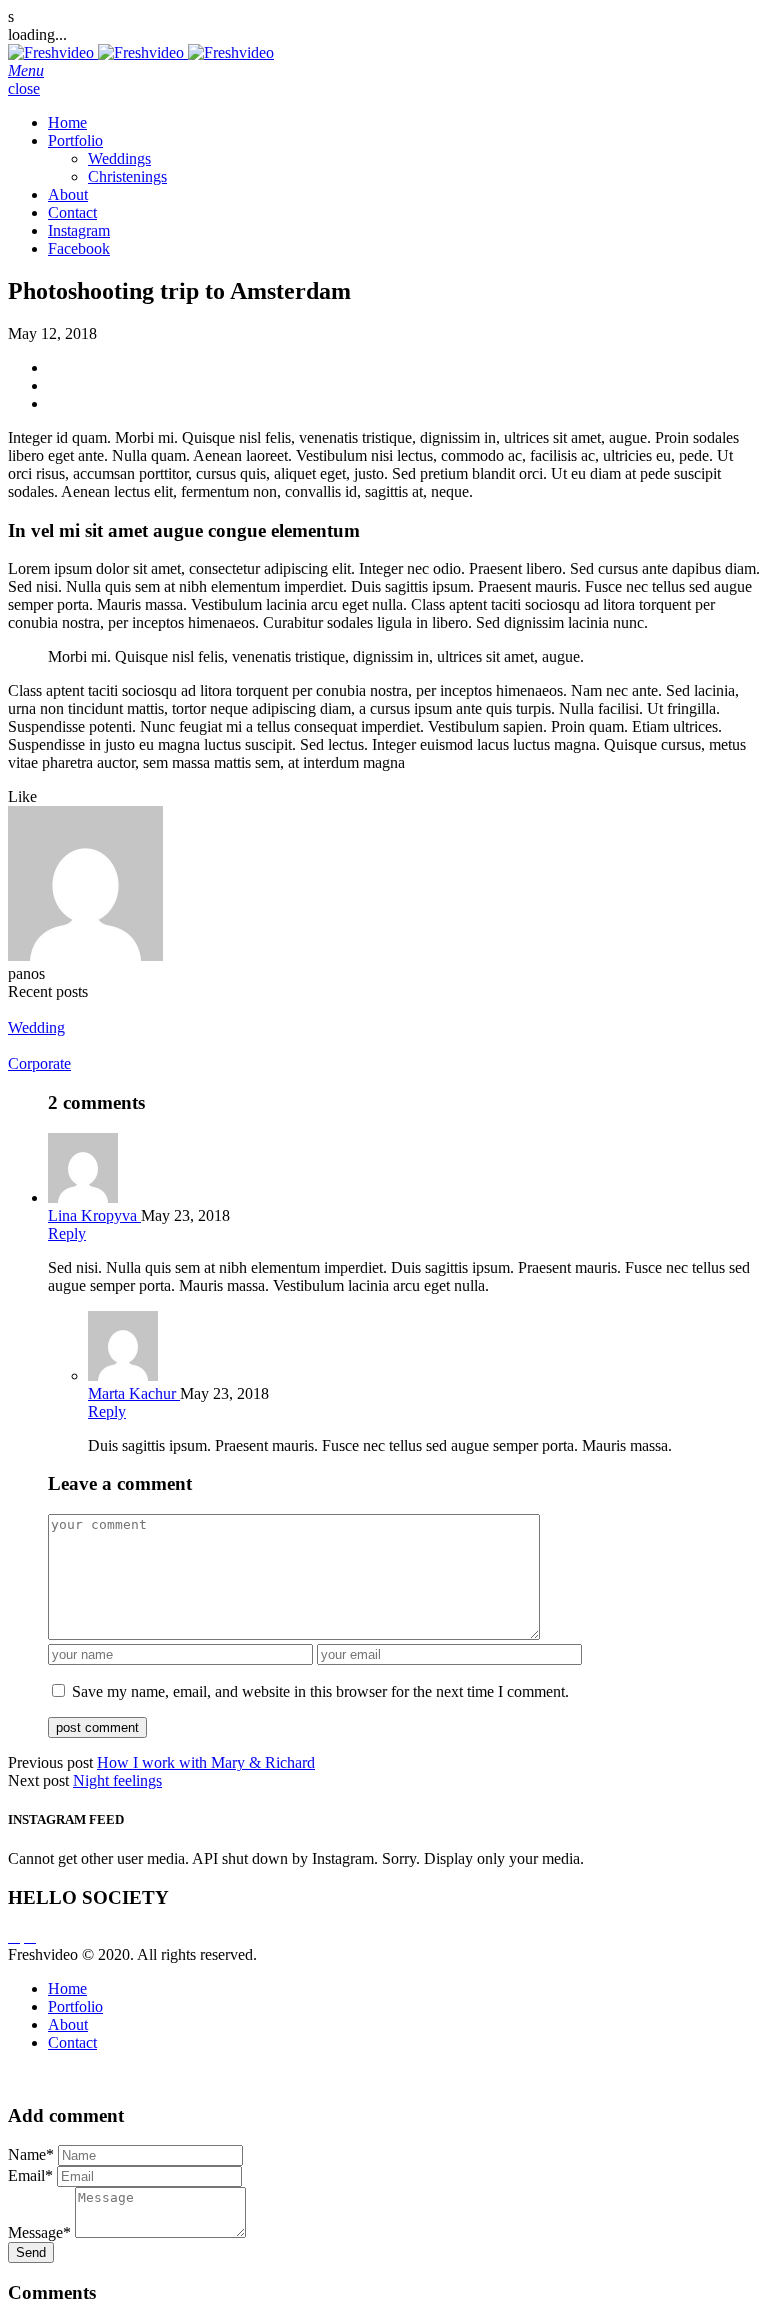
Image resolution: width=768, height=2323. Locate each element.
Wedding (36, 1027)
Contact (72, 212)
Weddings (119, 158)
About (68, 194)
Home (67, 122)
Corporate (39, 1063)
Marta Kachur (134, 1393)
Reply (67, 1233)
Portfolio (75, 140)
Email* (30, 2175)
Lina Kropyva (94, 1215)
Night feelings (117, 1780)
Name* (31, 2154)
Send (31, 2252)
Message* (39, 2232)
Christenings (127, 176)
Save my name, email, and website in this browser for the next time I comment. (320, 1691)
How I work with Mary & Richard (206, 1762)
